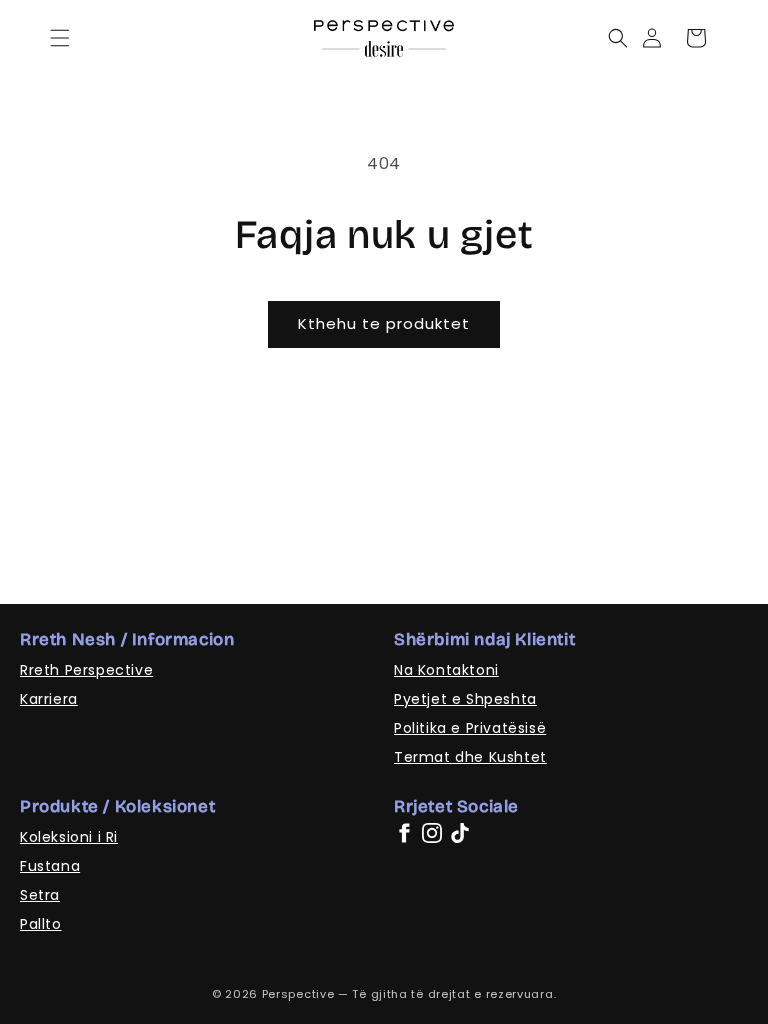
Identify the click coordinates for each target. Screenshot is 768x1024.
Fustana (50, 866)
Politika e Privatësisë (470, 728)
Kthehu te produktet (384, 323)
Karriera (49, 699)
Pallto (41, 924)
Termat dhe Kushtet (470, 757)
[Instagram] (432, 833)
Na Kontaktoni (446, 670)
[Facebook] (404, 833)
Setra (40, 895)
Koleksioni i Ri (69, 837)
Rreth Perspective (86, 670)
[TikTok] (460, 833)
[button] (60, 38)
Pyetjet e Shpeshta (465, 699)
